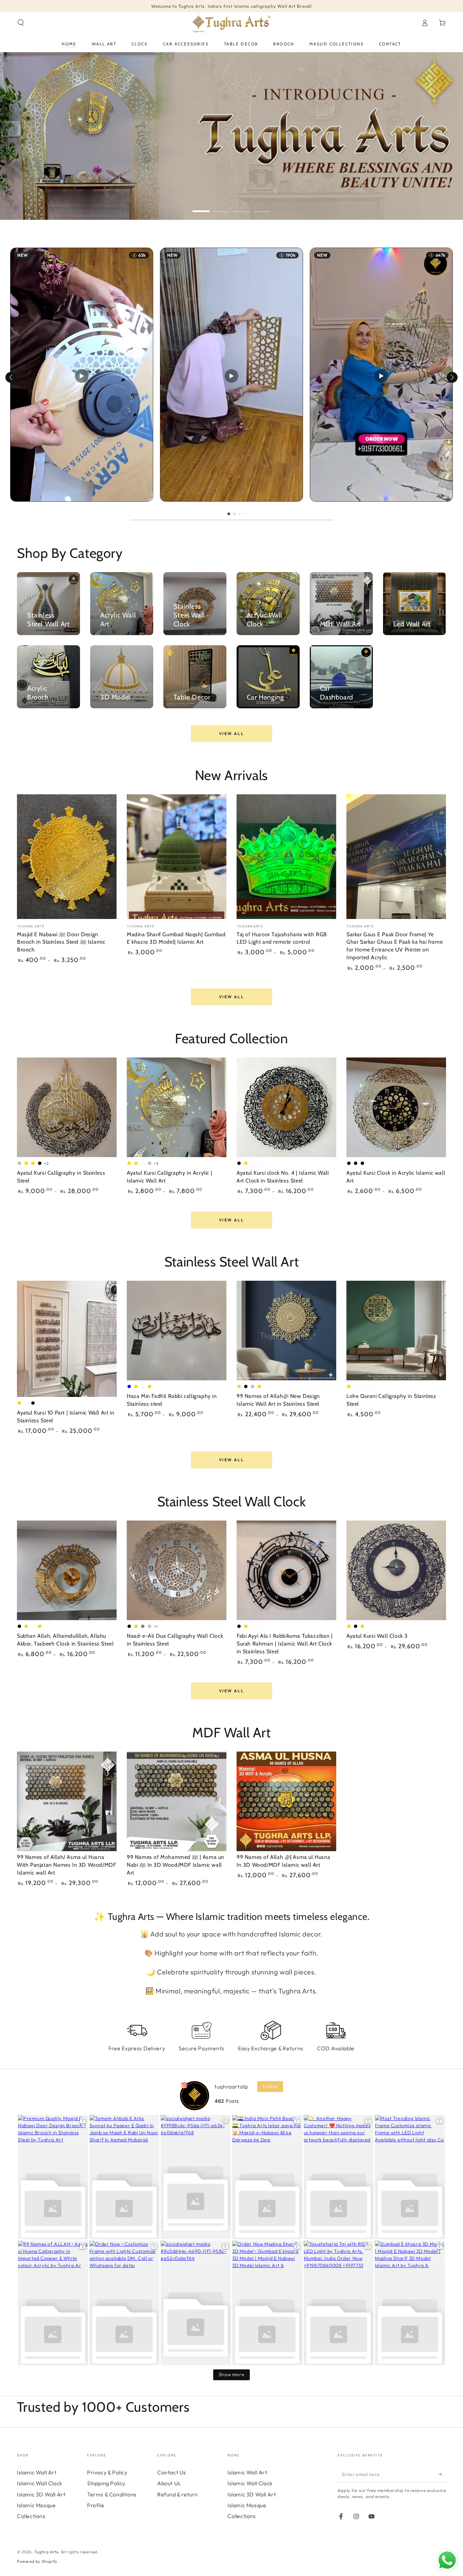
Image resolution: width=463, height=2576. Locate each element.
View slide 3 (242, 206)
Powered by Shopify (37, 2561)
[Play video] (82, 376)
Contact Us (172, 2472)
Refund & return (178, 2494)
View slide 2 (221, 206)
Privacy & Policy (107, 2472)
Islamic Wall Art (37, 2472)
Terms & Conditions (112, 2494)
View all (231, 734)
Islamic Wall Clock (40, 2483)
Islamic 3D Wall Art (41, 2494)
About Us (169, 2483)
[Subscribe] (442, 2474)
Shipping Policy (106, 2483)
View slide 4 (262, 206)
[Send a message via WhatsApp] (447, 2560)
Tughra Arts (46, 2552)
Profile (96, 2505)
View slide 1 (201, 206)
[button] (21, 23)
